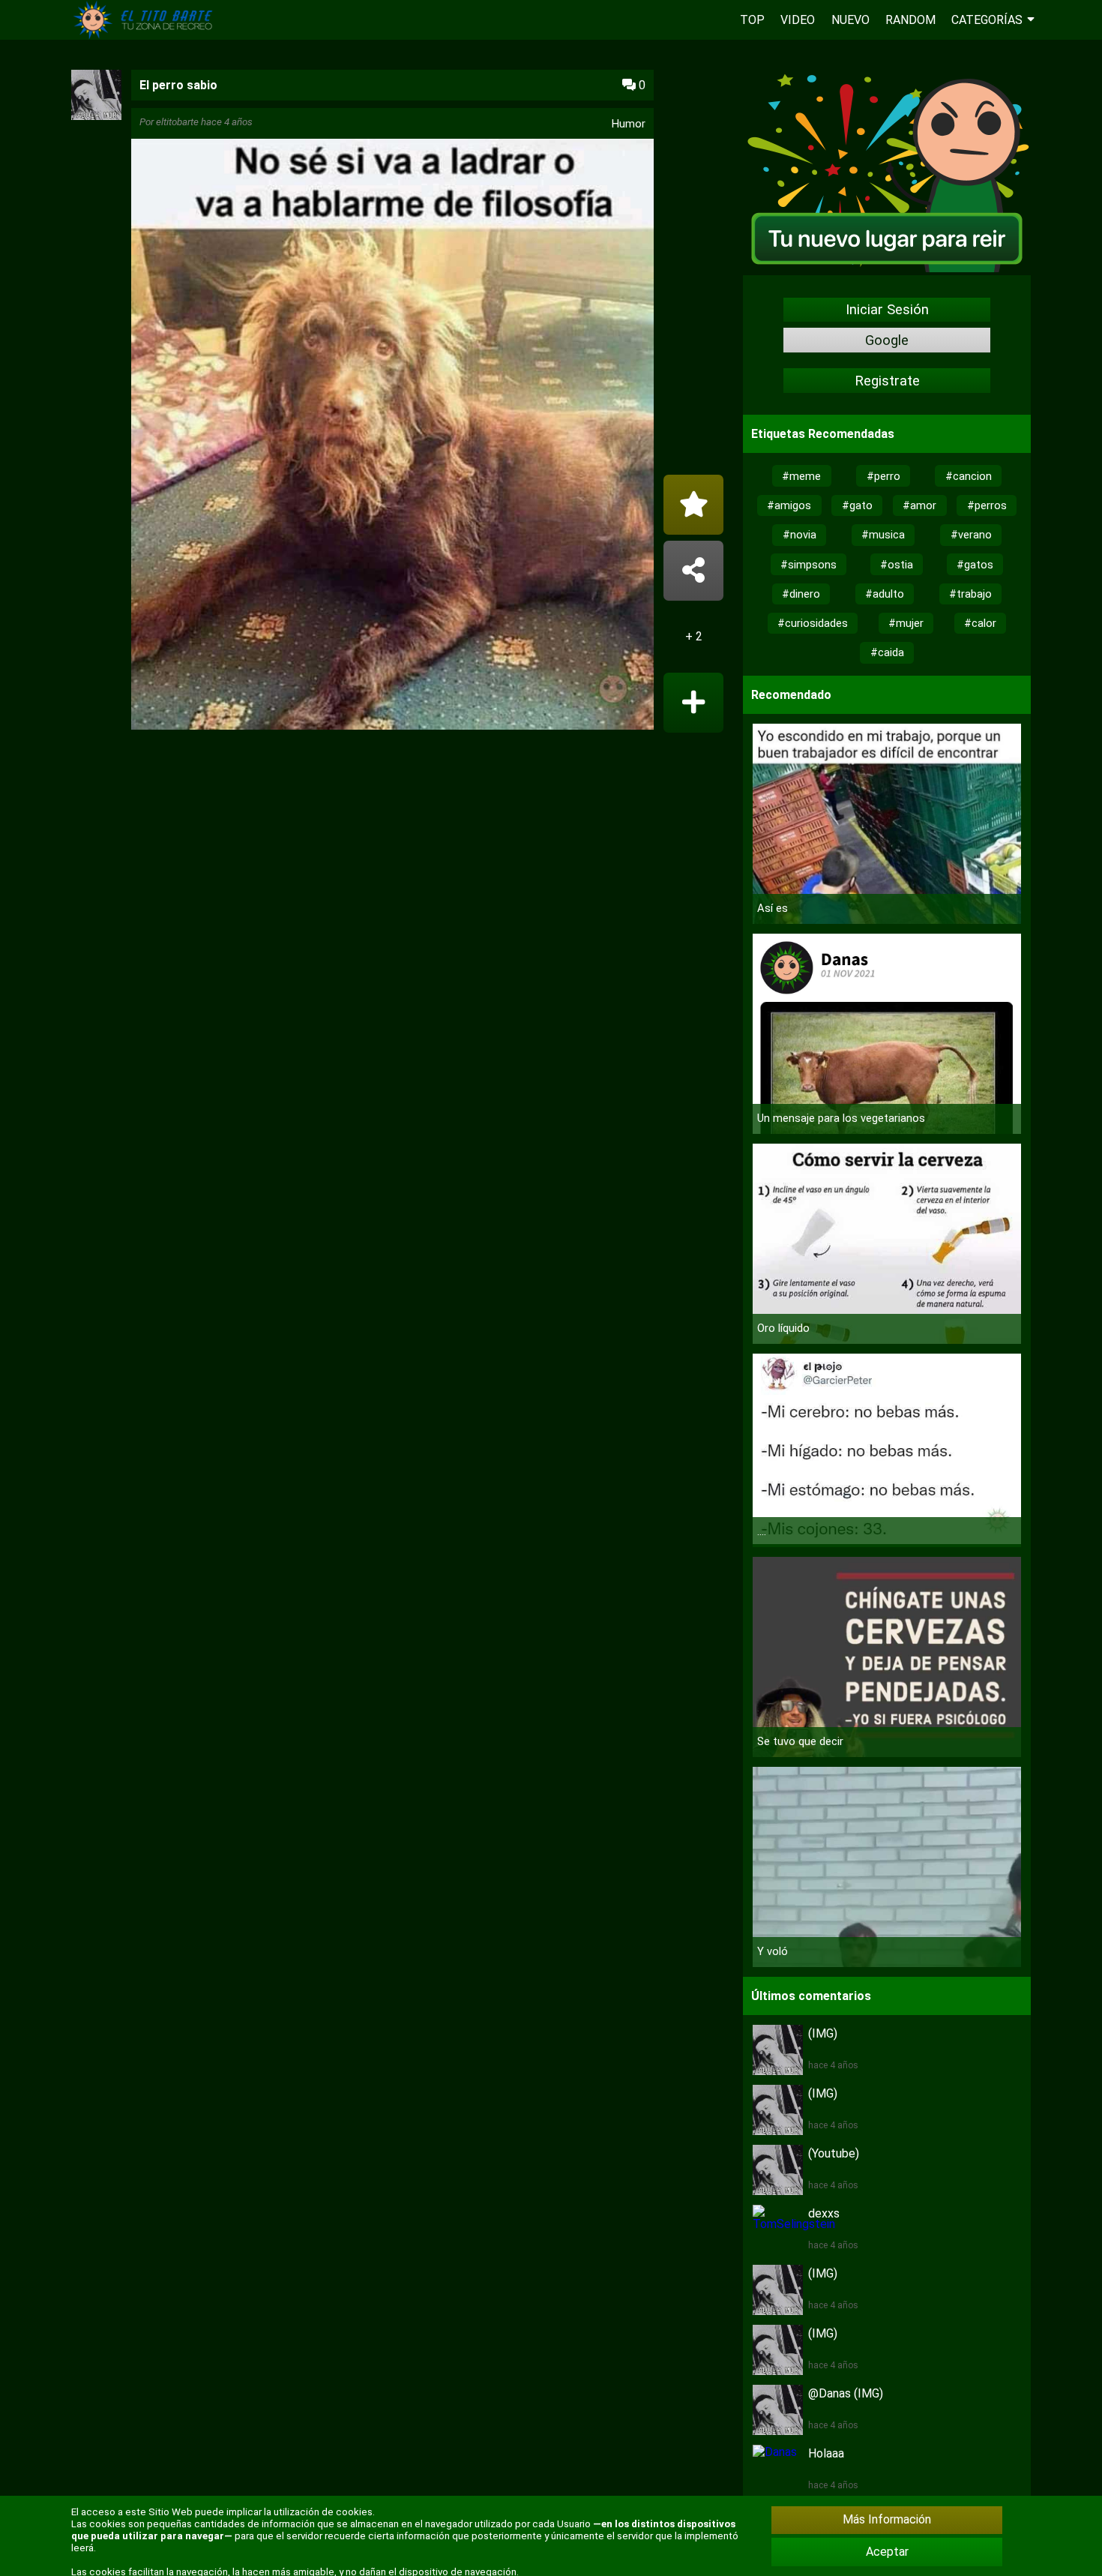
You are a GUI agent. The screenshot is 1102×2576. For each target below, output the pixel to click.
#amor (919, 505)
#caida (887, 652)
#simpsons (809, 565)
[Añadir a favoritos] (693, 505)
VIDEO (798, 20)
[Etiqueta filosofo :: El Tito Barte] (146, 36)
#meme (801, 476)
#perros (987, 505)
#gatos (975, 565)
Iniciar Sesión (887, 310)
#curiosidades (813, 623)
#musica (883, 535)
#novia (800, 535)
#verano (971, 535)
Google (887, 340)
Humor (629, 124)
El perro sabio (178, 85)
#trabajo (970, 594)
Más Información (887, 2519)
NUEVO (850, 20)
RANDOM (910, 20)
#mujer (906, 623)
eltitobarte (177, 122)
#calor (980, 623)
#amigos (789, 505)
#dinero (801, 594)
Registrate (887, 381)
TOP (752, 20)
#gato (857, 505)
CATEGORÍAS (987, 20)
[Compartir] (693, 571)
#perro (883, 476)
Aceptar (887, 2552)
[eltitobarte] (96, 116)
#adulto (885, 594)
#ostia (897, 565)
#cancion (969, 476)
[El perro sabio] (392, 436)
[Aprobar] (693, 703)
